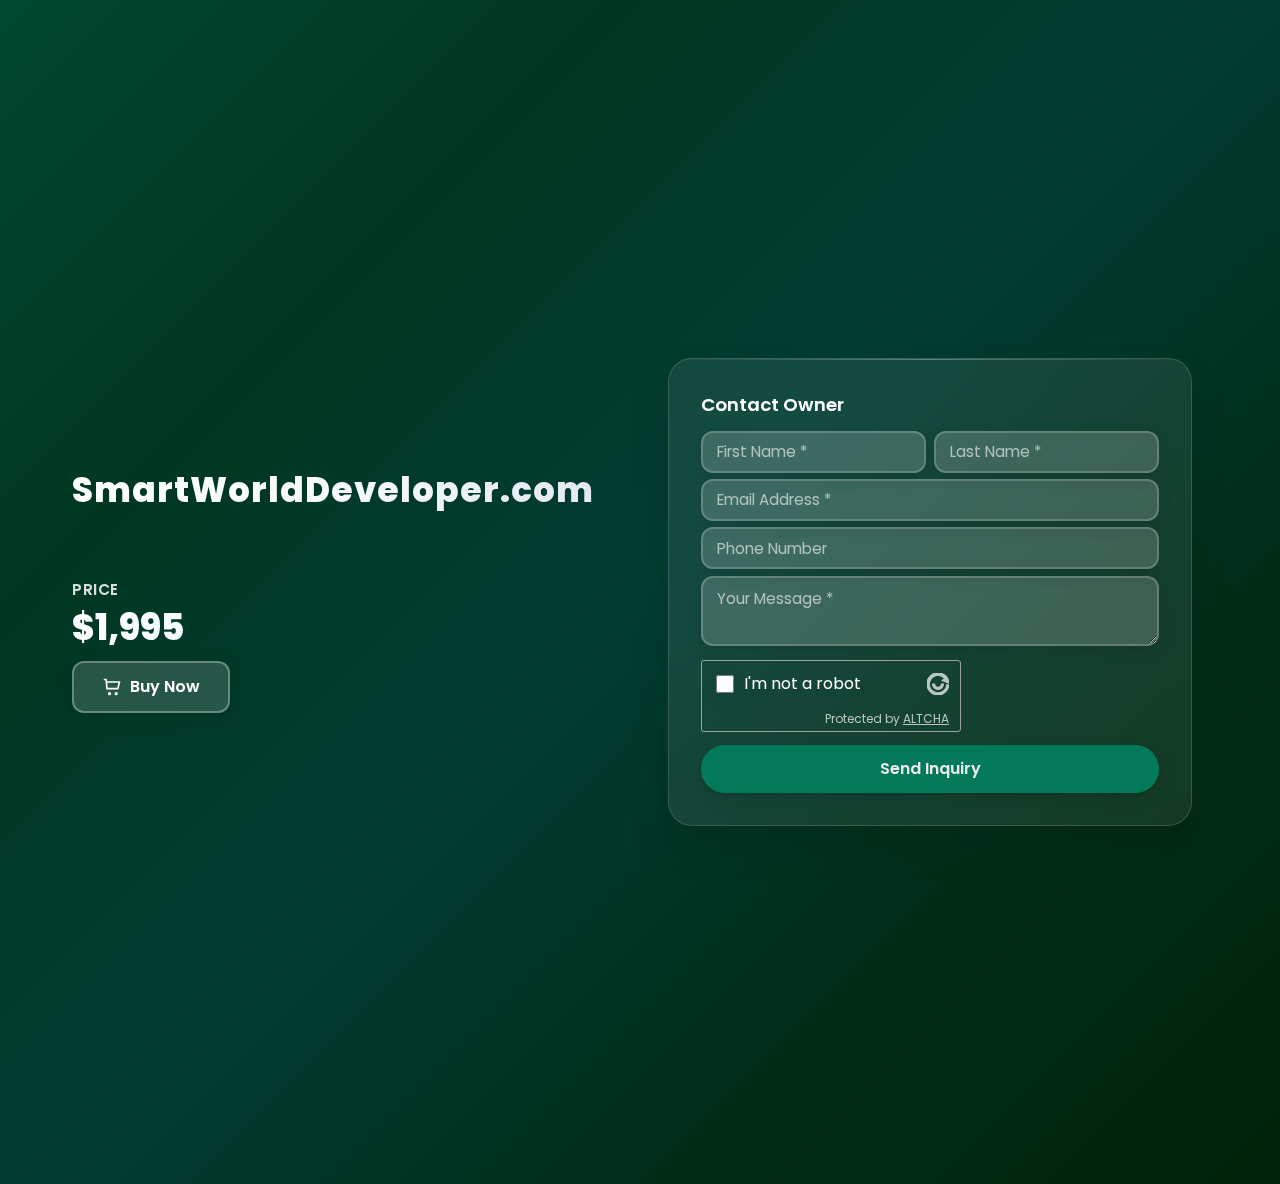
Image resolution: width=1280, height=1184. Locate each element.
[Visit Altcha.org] (938, 684)
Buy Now (165, 686)
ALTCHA (926, 718)
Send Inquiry (930, 768)
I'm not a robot (802, 683)
